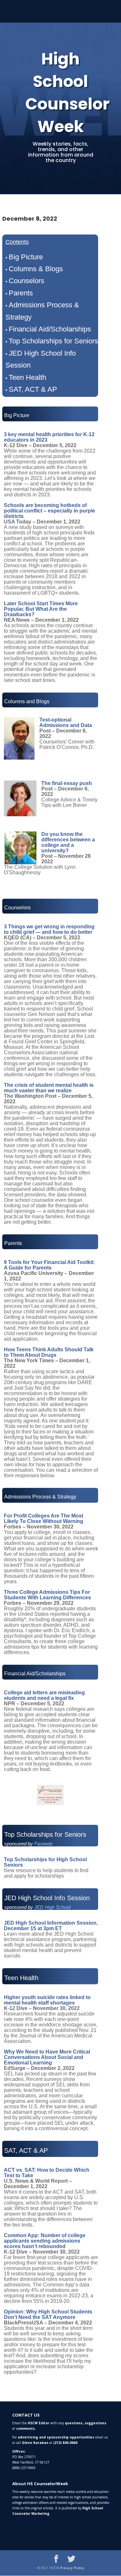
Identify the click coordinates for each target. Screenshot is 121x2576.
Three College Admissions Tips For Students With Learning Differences (47, 1595)
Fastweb (43, 1844)
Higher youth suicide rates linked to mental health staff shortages (47, 2000)
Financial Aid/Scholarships (50, 329)
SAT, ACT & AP (33, 389)
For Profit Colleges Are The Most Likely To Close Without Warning (44, 1518)
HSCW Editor (39, 2423)
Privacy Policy (72, 2568)
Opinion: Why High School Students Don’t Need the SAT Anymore (48, 2314)
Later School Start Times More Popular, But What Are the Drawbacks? (41, 609)
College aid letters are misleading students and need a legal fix (44, 1695)
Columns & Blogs (36, 269)
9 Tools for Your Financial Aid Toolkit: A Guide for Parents (49, 1265)
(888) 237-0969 (24, 2468)
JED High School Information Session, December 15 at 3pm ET (51, 1926)
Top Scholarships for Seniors (53, 341)
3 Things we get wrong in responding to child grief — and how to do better (49, 929)
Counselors (26, 281)
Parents (21, 293)
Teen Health (27, 377)
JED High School (52, 1907)
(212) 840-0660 (65, 2443)
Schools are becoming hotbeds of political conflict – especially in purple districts (50, 511)
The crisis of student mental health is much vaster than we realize (49, 1088)
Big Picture (26, 257)
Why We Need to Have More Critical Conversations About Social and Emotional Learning (47, 2057)
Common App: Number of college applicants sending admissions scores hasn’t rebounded (45, 2241)
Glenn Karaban (35, 2443)
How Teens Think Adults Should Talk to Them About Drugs (49, 1352)
